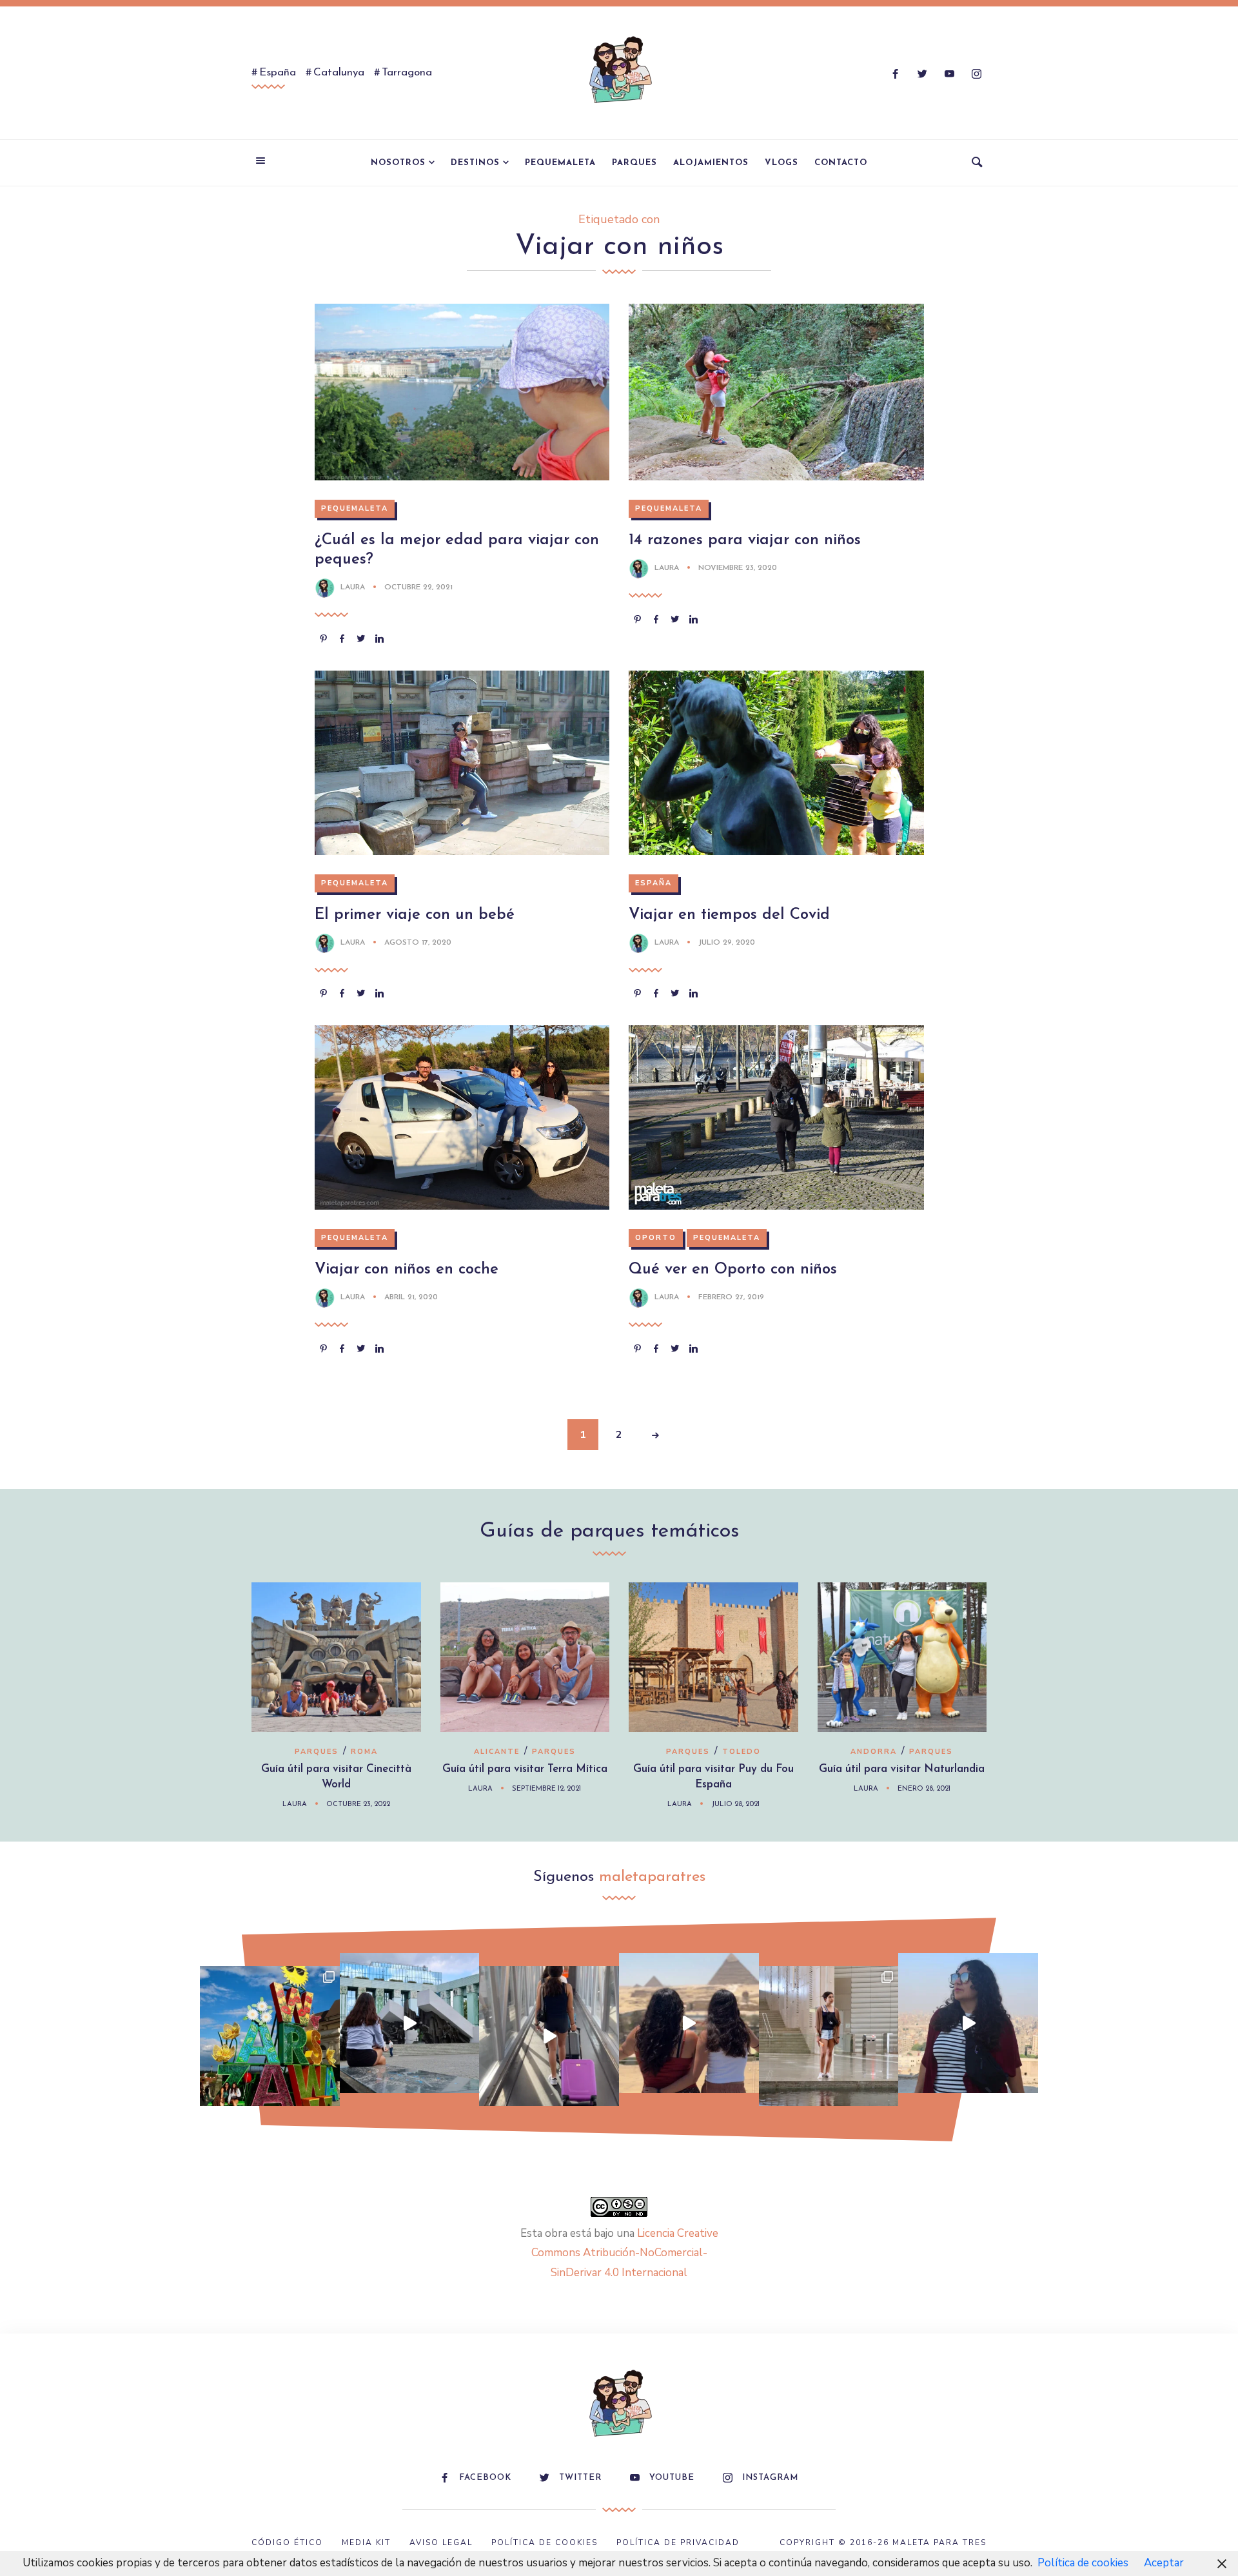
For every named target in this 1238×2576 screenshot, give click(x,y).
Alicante (497, 1752)
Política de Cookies (545, 2542)
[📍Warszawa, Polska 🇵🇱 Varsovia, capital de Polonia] (270, 2036)
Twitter (580, 2478)
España (278, 73)
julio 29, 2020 (727, 943)
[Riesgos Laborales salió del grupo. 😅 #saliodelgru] (968, 2023)
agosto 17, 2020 (418, 943)
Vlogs (781, 163)
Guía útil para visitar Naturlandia (902, 1769)
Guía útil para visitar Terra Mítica (525, 1769)
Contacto (841, 163)
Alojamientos (711, 163)
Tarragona (407, 73)
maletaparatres (652, 1877)
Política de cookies (1083, 2563)
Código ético (287, 2542)
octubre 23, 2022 (358, 1804)
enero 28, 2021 (924, 1789)
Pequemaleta (560, 163)
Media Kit (366, 2542)
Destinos (475, 163)
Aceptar (1164, 2563)
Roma (364, 1752)
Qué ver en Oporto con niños (733, 1270)
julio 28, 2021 (735, 1804)
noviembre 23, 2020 (738, 568)
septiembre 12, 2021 (546, 1789)
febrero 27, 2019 (731, 1297)
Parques (634, 163)
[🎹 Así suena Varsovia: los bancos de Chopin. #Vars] (410, 2023)
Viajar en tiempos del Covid (729, 915)
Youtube (672, 2478)
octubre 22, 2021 (418, 587)
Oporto (656, 1238)
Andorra (874, 1752)
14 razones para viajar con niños (745, 540)
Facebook (485, 2478)
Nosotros (398, 163)
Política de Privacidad (678, 2542)
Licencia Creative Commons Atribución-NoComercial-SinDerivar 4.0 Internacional (625, 2253)
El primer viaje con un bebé (415, 915)
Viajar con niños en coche (407, 1270)
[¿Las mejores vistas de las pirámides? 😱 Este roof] (689, 2023)
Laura (353, 587)
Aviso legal (441, 2542)
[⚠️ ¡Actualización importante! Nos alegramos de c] (829, 2036)
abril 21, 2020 (411, 1297)
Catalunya (339, 73)
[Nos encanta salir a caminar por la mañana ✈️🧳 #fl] (549, 2036)
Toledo (742, 1752)
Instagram (770, 2478)
